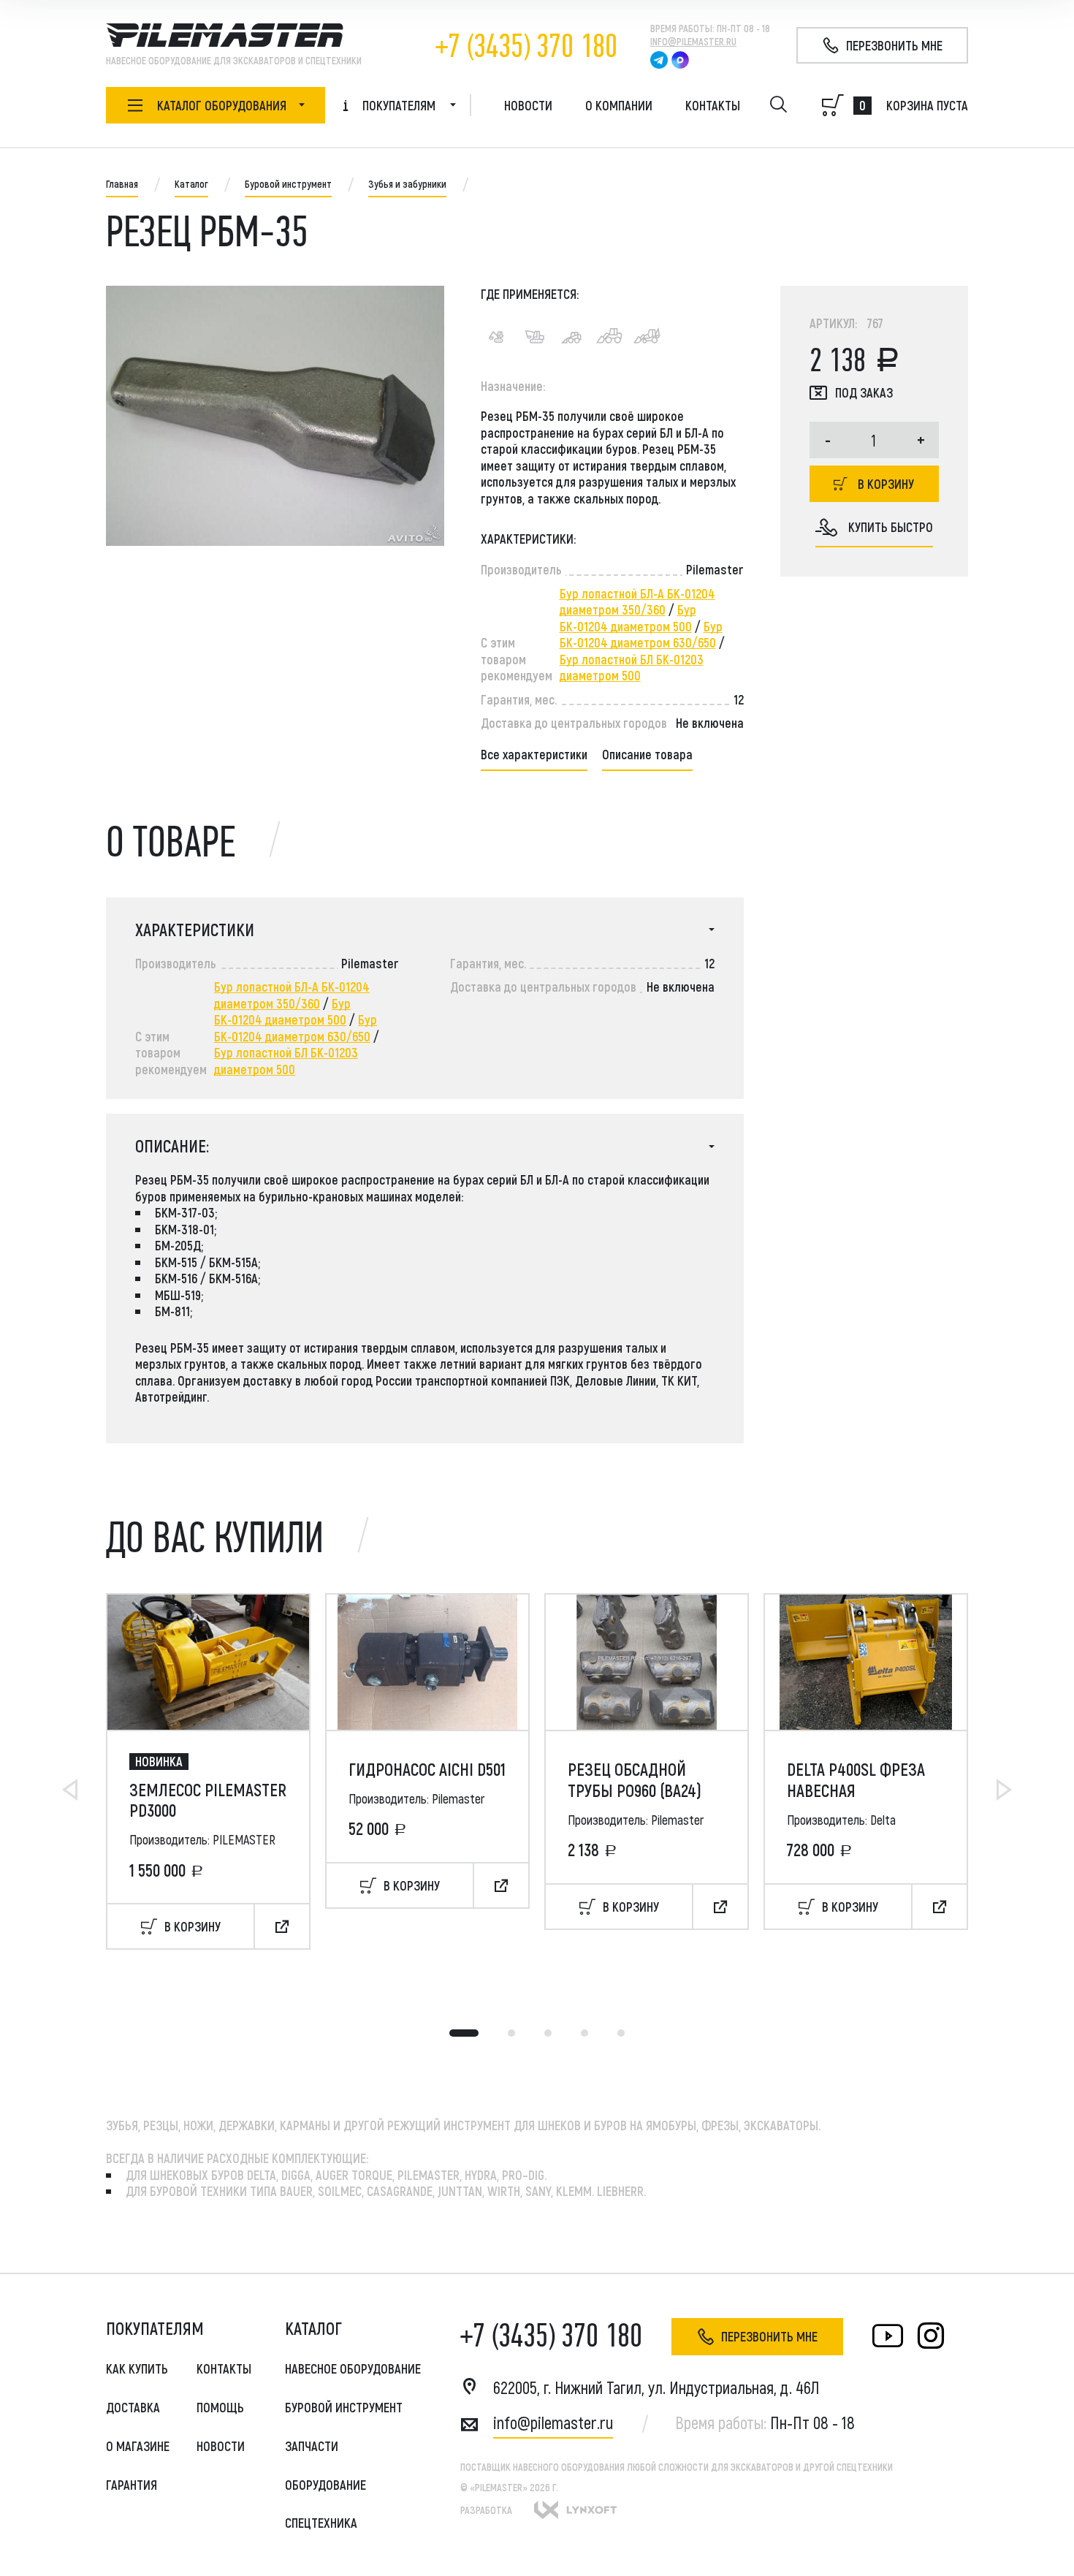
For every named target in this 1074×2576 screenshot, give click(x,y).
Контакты (713, 105)
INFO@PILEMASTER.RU (693, 41)
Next (1004, 1790)
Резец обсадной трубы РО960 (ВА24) (635, 1780)
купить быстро (891, 527)
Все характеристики (534, 754)
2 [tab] (511, 2033)
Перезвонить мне (769, 2336)
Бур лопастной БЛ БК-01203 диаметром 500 (632, 668)
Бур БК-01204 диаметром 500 (628, 618)
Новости (528, 105)
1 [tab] (464, 2033)
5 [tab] (621, 2033)
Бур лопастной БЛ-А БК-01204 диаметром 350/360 (637, 602)
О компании (619, 105)
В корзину (886, 484)
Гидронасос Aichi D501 (427, 1769)
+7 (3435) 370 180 (526, 46)
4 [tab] (584, 2033)
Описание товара (647, 754)
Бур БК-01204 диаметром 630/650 (641, 635)
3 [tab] (548, 2033)
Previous (70, 1790)
